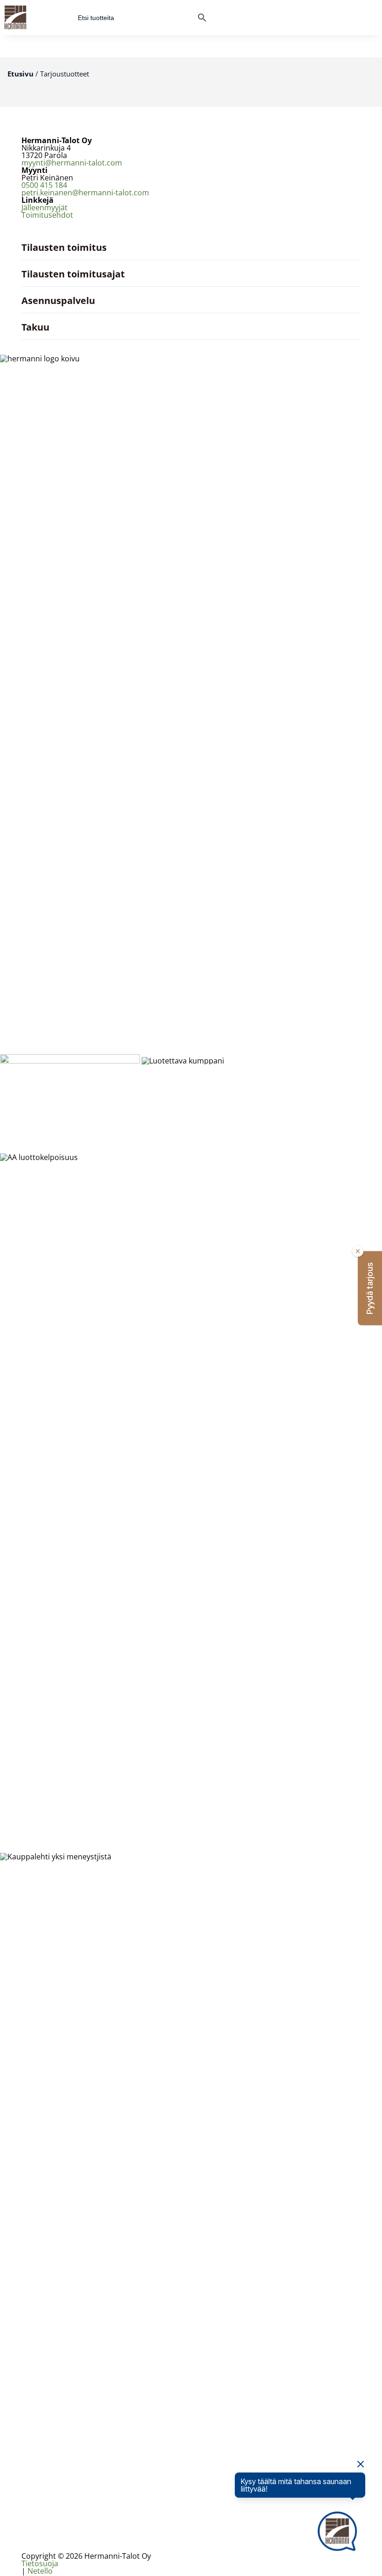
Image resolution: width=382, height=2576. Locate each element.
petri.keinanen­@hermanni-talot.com (85, 193)
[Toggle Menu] (370, 17)
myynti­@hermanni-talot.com (72, 163)
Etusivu (20, 74)
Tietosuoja (40, 2563)
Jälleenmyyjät (44, 207)
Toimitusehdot (47, 215)
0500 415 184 (44, 185)
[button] (370, 1288)
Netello (40, 2571)
